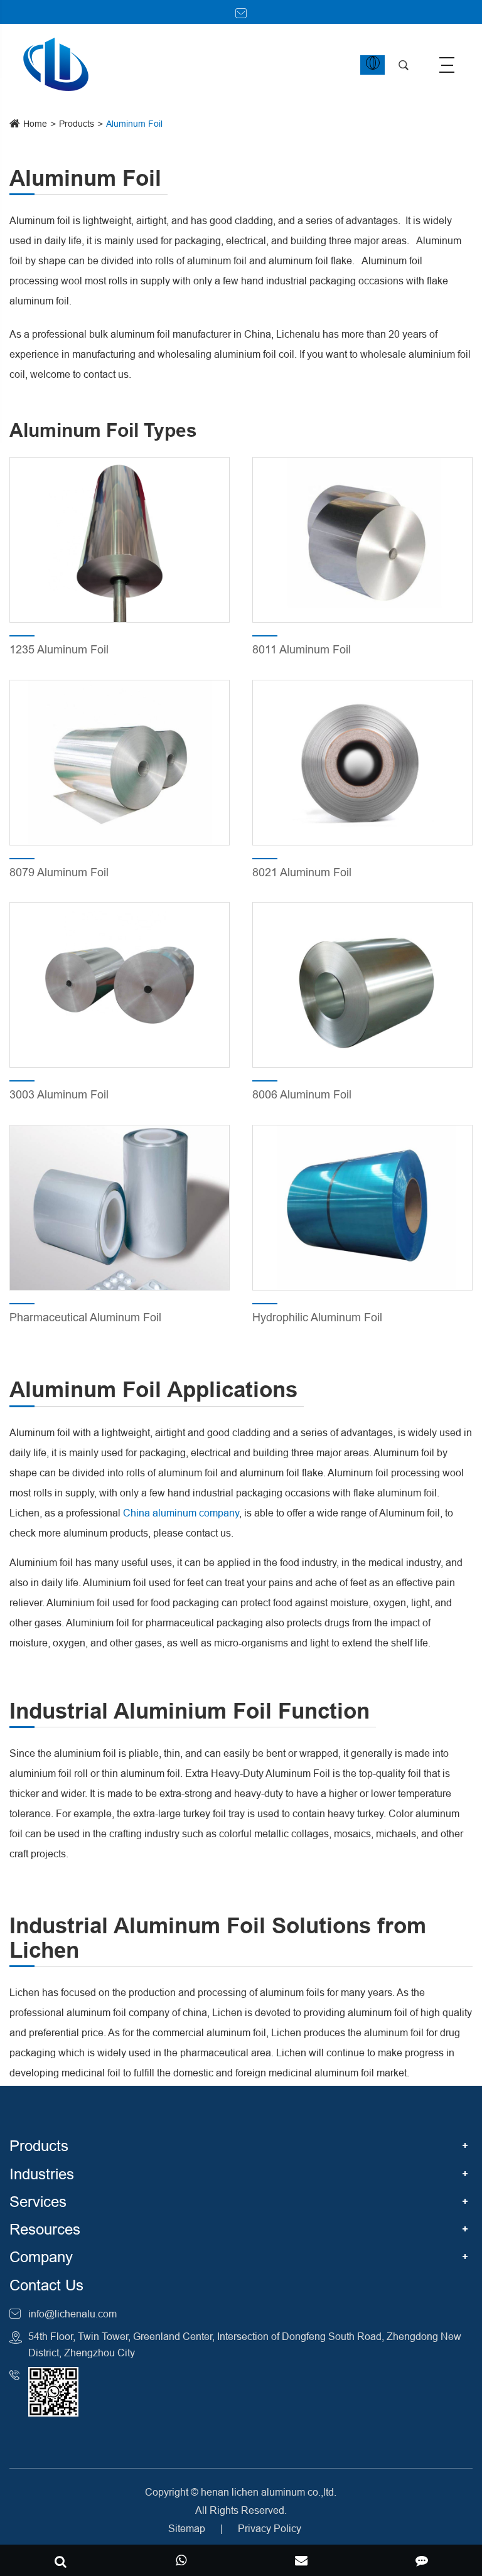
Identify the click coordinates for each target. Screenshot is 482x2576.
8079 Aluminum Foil (59, 872)
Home (35, 124)
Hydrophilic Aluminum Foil (317, 1317)
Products (77, 124)
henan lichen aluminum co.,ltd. (269, 2492)
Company (41, 2257)
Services (38, 2202)
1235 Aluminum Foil (59, 649)
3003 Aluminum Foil (59, 1094)
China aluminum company (181, 1513)
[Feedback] (422, 2562)
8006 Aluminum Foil (302, 1094)
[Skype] (60, 2562)
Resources (45, 2230)
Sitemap (187, 2528)
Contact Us (46, 2286)
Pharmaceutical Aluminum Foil (85, 1317)
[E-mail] (301, 2562)
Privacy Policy (270, 2528)
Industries (42, 2175)
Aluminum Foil (134, 124)
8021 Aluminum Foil (302, 872)
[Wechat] (181, 2562)
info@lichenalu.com (72, 2314)
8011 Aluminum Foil (302, 649)
